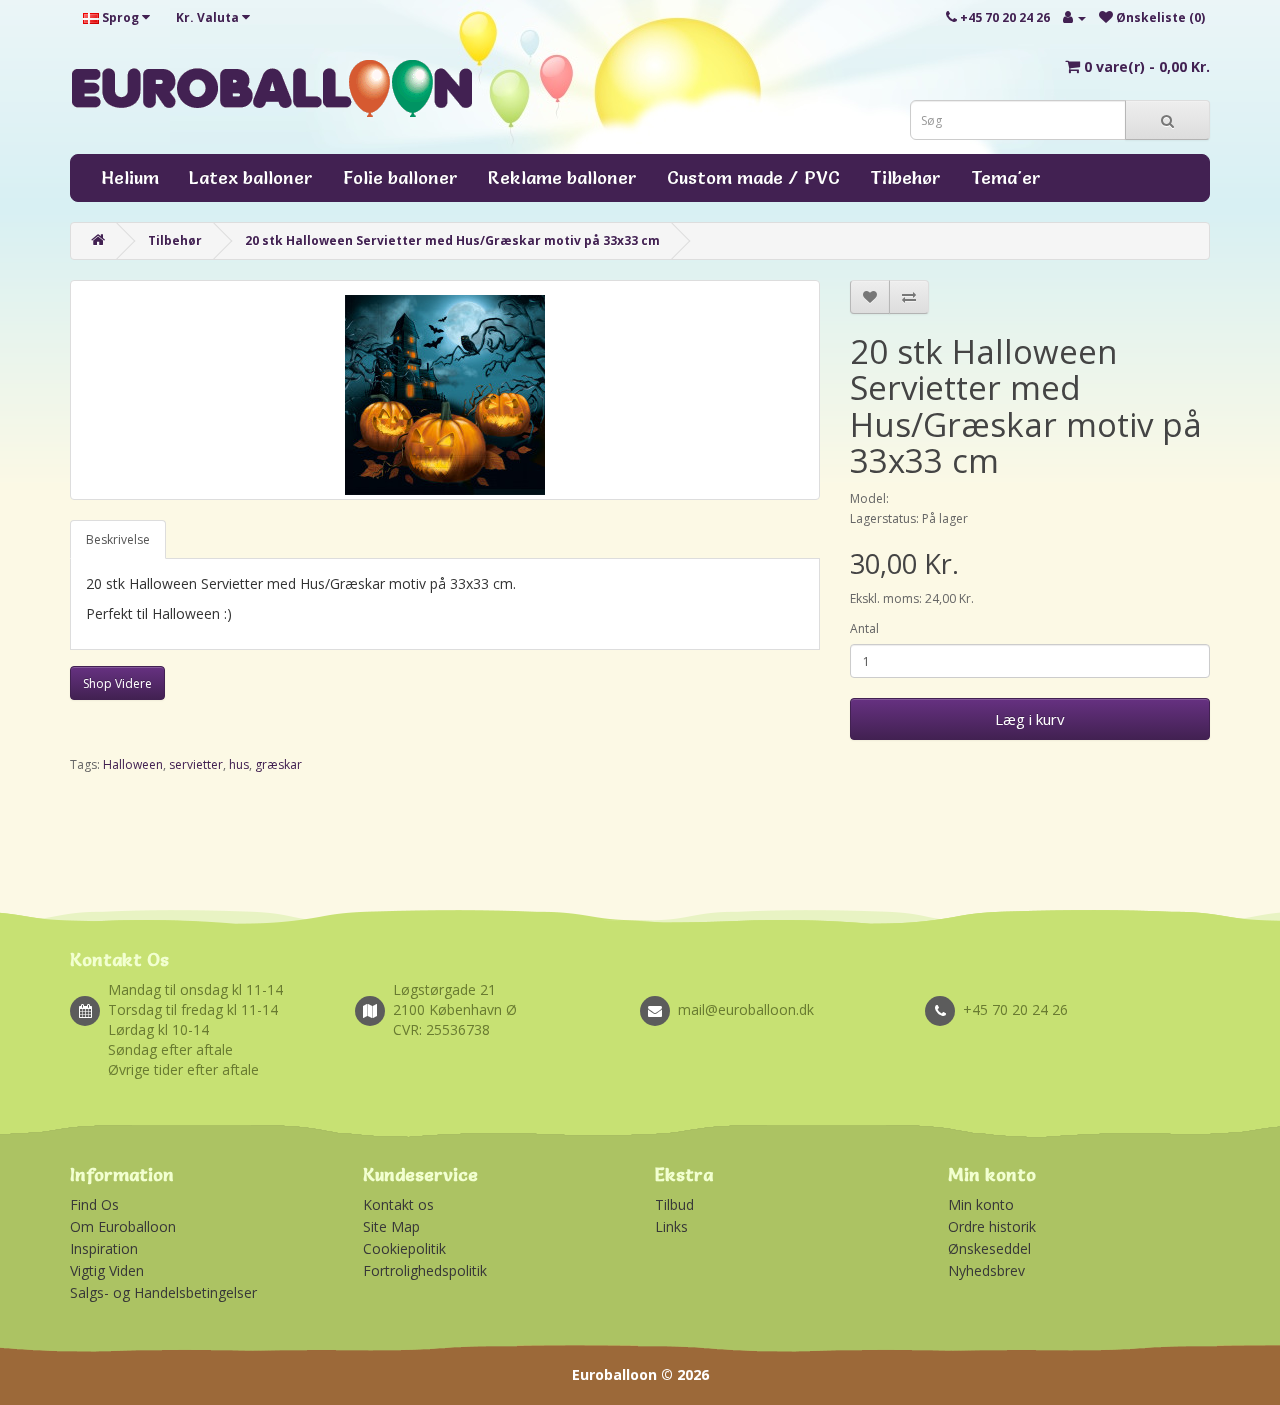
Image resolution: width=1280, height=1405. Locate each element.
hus (239, 764)
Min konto (981, 1204)
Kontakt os (398, 1204)
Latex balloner (251, 177)
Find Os (94, 1204)
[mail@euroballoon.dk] (782, 988)
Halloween (133, 764)
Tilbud (674, 1204)
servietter (196, 764)
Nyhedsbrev (986, 1270)
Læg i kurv (1030, 719)
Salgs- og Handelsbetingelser (163, 1292)
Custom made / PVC (753, 177)
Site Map (391, 1226)
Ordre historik (992, 1226)
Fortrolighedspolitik (425, 1270)
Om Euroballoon (123, 1226)
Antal (864, 628)
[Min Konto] (1074, 17)
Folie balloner (400, 177)
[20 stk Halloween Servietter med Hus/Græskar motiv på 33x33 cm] (445, 390)
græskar (278, 764)
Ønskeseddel (989, 1248)
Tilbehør (905, 177)
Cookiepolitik (404, 1248)
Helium (130, 177)
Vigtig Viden (107, 1270)
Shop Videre (117, 683)
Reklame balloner (562, 177)
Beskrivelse (118, 539)
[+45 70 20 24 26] (1067, 988)
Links (671, 1226)
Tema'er (1006, 177)
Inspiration (104, 1248)
